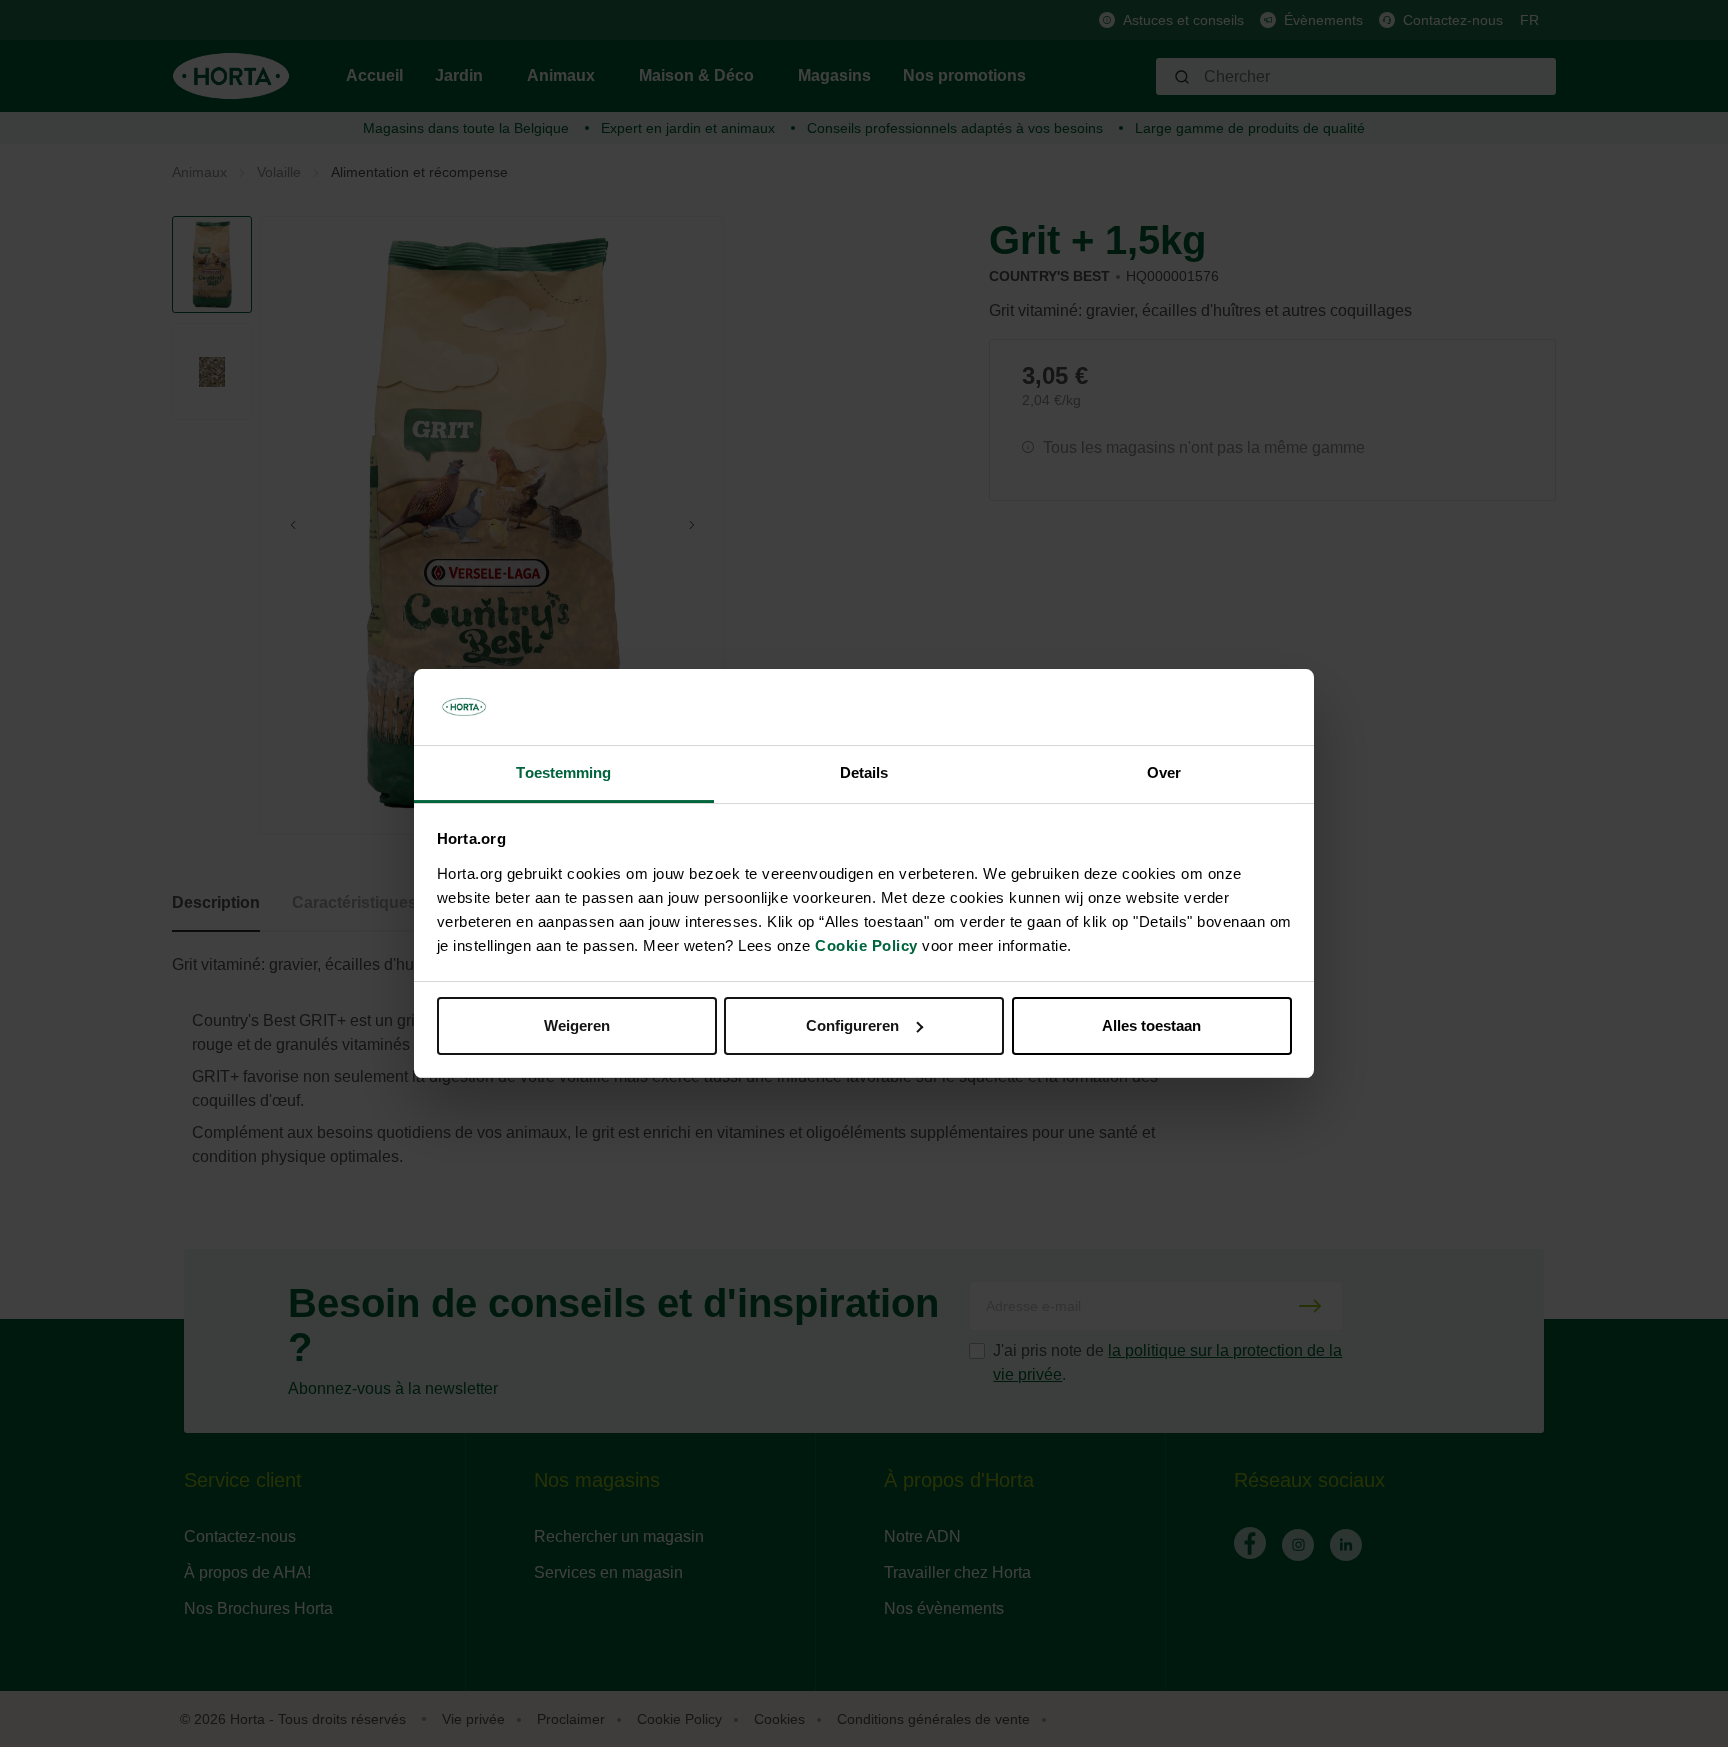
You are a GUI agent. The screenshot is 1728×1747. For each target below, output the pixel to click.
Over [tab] (1164, 772)
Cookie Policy (866, 945)
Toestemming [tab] (563, 772)
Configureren (852, 1025)
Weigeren (577, 1025)
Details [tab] (864, 772)
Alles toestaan (1151, 1025)
